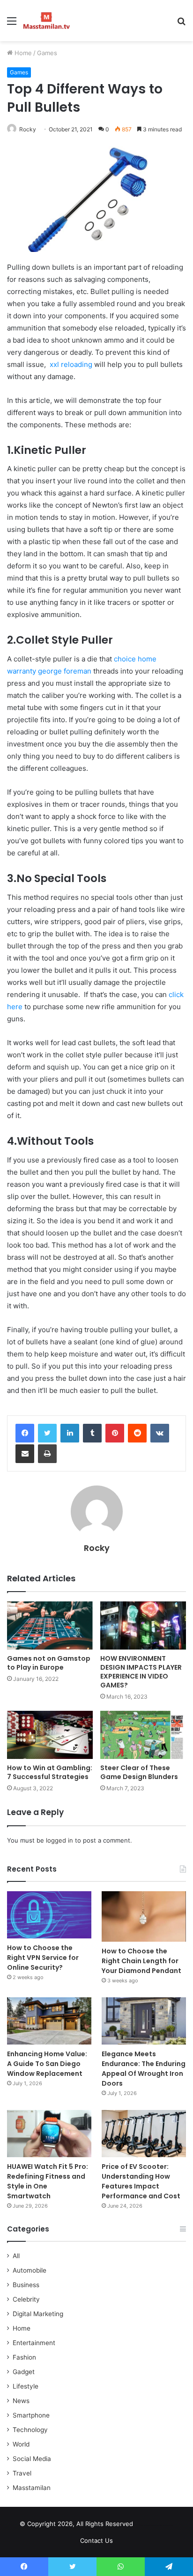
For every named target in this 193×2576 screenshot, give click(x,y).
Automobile (30, 2270)
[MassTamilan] (47, 21)
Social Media (32, 2459)
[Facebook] (25, 1433)
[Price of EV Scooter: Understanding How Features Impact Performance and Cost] (144, 2134)
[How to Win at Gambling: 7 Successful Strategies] (50, 1735)
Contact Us (96, 2540)
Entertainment (34, 2343)
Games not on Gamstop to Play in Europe (49, 1663)
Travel (22, 2473)
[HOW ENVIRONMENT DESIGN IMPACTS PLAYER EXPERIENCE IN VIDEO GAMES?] (143, 1625)
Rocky (28, 129)
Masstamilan (32, 2488)
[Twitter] (47, 1433)
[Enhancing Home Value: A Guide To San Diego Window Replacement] (49, 2021)
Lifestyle (26, 2386)
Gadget (24, 2372)
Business (26, 2285)
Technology (30, 2430)
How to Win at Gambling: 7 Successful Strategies (50, 1772)
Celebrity (26, 2299)
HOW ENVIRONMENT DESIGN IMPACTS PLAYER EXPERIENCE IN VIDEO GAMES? (141, 1672)
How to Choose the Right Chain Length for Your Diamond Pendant (141, 1961)
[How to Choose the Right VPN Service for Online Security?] (49, 1915)
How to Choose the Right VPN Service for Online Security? (43, 1958)
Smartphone (31, 2415)
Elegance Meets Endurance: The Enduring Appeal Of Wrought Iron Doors (144, 2069)
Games (47, 53)
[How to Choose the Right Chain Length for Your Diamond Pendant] (144, 1916)
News (21, 2401)
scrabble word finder (146, 2526)
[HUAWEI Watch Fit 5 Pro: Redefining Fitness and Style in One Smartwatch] (49, 2134)
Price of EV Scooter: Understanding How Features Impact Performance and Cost (141, 2181)
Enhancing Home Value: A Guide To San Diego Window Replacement (47, 2064)
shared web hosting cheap (163, 2526)
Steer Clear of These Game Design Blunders (139, 1772)
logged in (59, 1840)
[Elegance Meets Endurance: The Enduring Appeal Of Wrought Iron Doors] (144, 2021)
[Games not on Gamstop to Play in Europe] (50, 1625)
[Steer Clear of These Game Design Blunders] (143, 1735)
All (16, 2256)
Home (22, 53)
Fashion (24, 2357)
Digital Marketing (38, 2314)
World (21, 2444)
